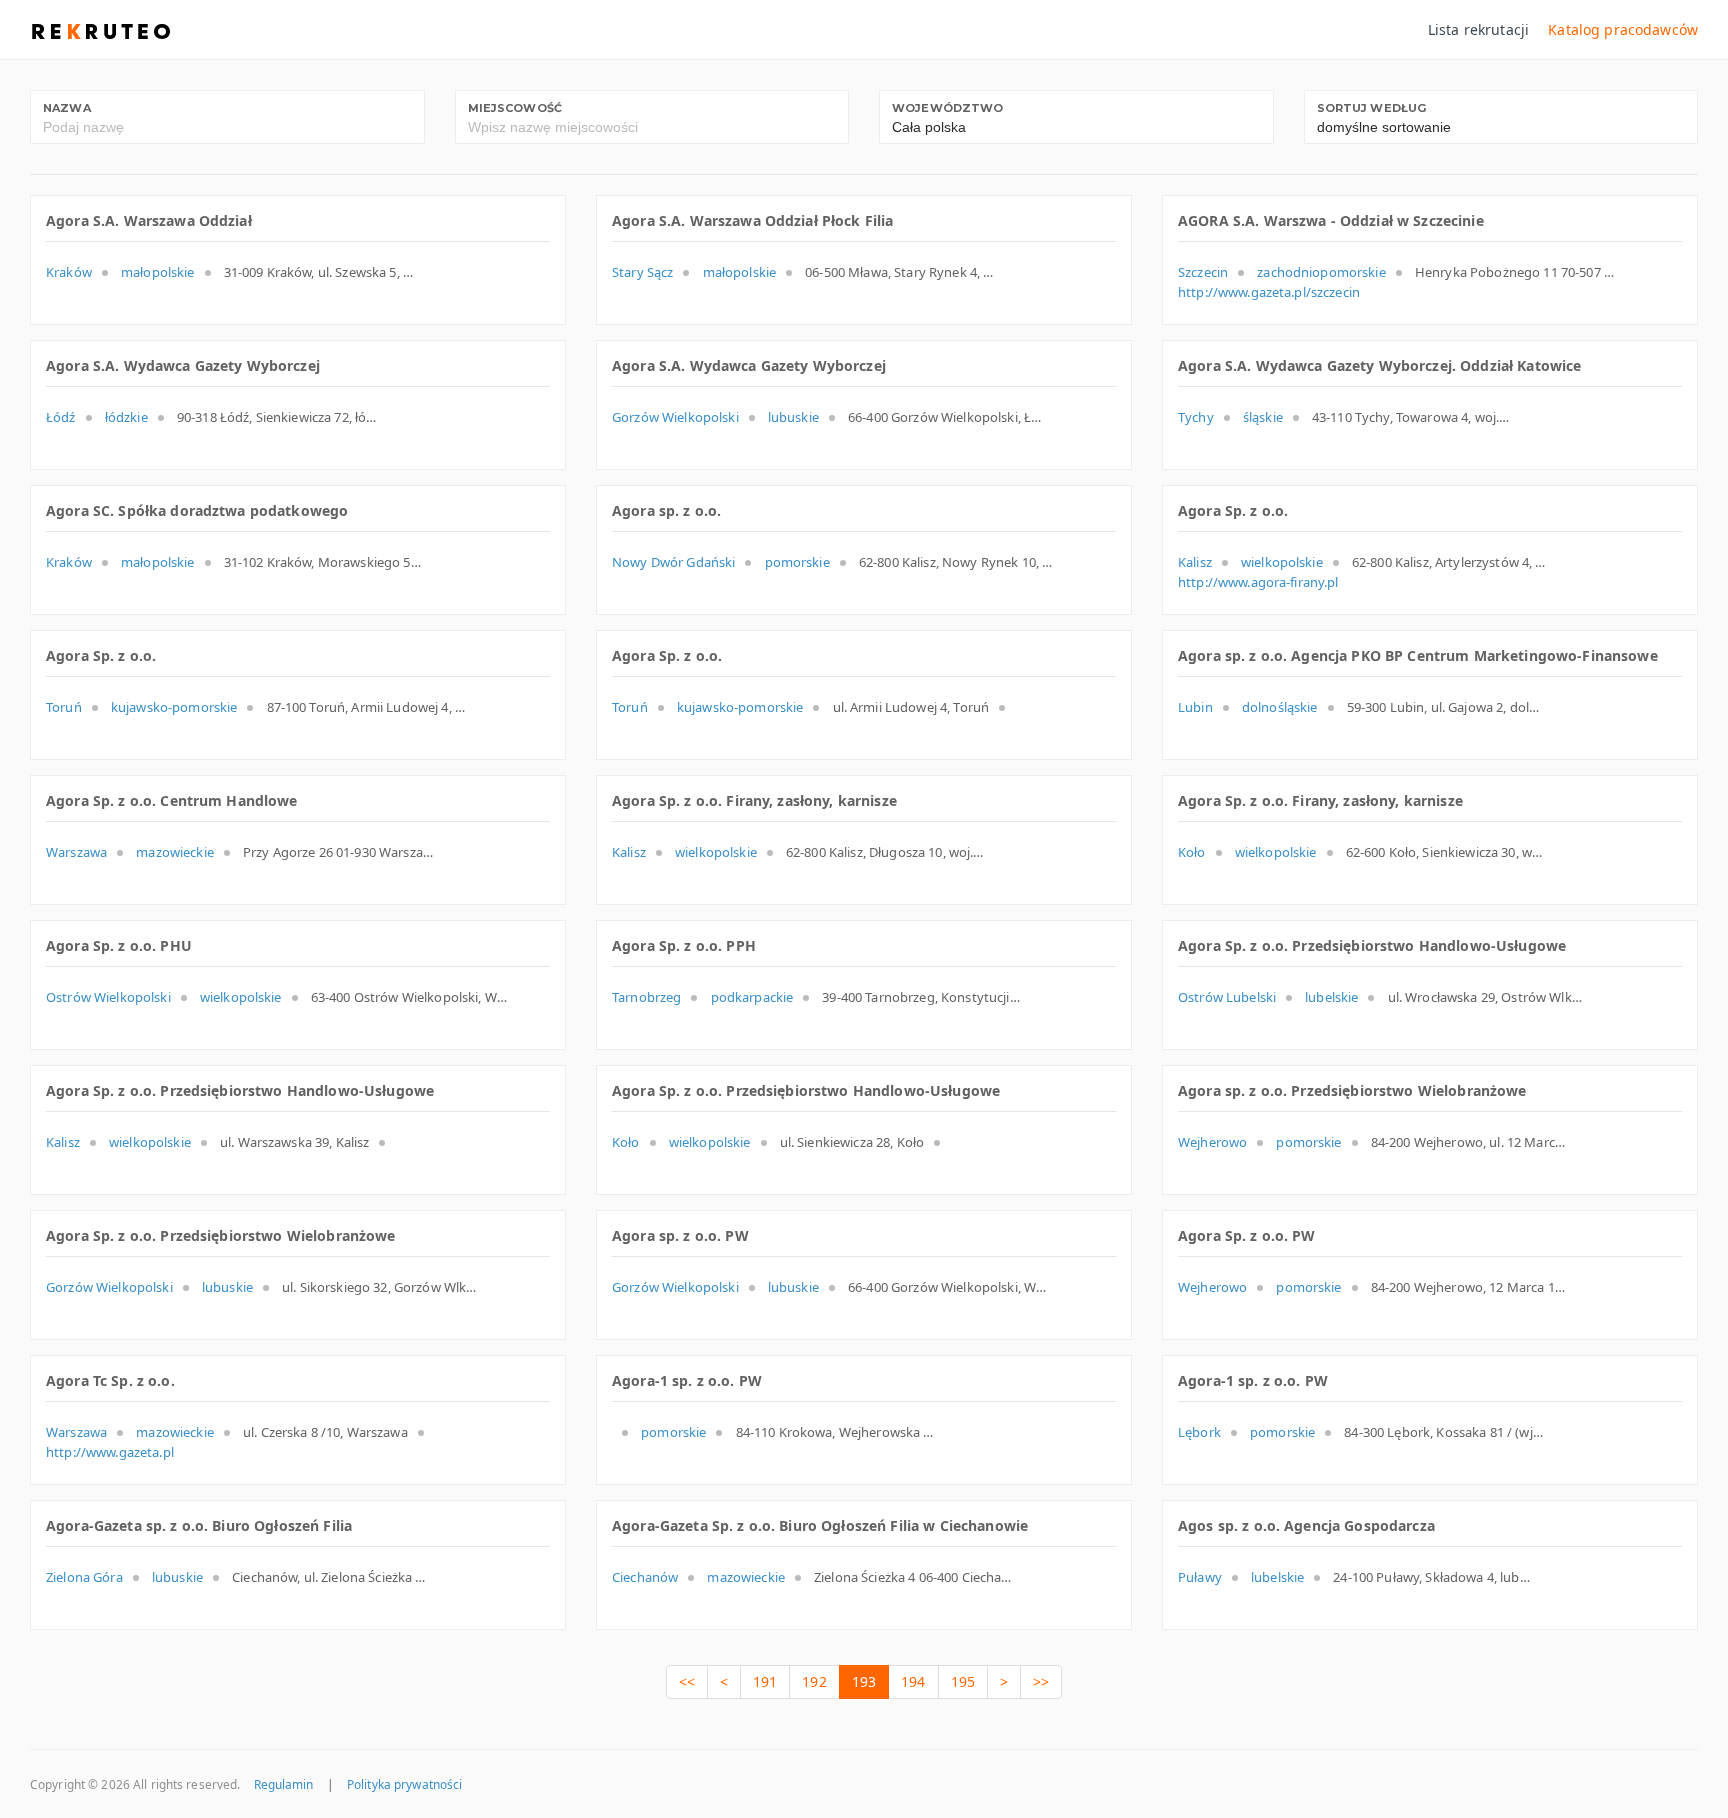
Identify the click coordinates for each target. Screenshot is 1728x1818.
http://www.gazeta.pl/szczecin (1269, 292)
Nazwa (67, 108)
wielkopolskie (1282, 562)
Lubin (1195, 707)
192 (814, 1681)
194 (913, 1681)
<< (687, 1681)
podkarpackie (752, 997)
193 (864, 1681)
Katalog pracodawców (1623, 29)
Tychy (1196, 417)
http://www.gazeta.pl (110, 1452)
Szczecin (1203, 272)
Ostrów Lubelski (1227, 997)
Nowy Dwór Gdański (673, 562)
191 (765, 1681)
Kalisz (1195, 562)
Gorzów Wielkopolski (675, 417)
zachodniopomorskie (1321, 272)
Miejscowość (515, 108)
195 (963, 1681)
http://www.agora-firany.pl (1258, 582)
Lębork (1199, 1432)
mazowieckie (175, 852)
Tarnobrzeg (646, 997)
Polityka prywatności (404, 1784)
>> (1041, 1681)
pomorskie (797, 562)
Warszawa (76, 852)
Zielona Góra (84, 1577)
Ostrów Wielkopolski (108, 997)
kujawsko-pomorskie (174, 707)
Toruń (64, 707)
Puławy (1200, 1577)
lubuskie (793, 417)
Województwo (948, 108)
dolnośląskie (1280, 707)
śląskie (1263, 417)
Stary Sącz (642, 272)
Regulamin (284, 1784)
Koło (1192, 852)
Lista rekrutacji (1478, 29)
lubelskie (1331, 997)
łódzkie (126, 417)
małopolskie (158, 272)
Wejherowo (1212, 1142)
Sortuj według (1372, 108)
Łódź (61, 417)
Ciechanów (645, 1577)
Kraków (69, 272)
